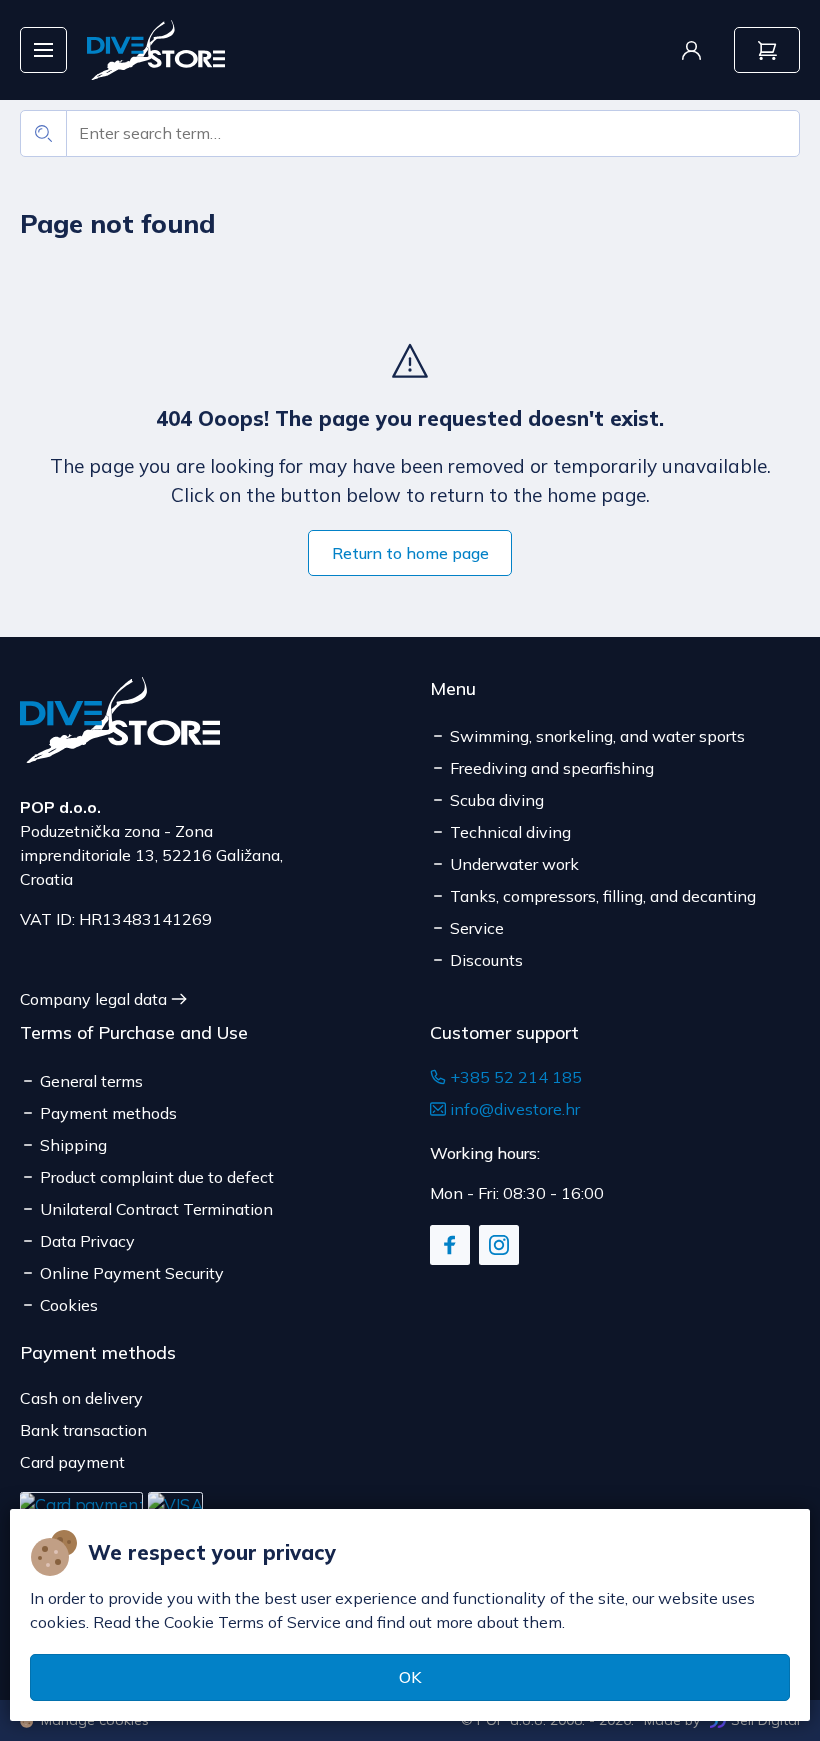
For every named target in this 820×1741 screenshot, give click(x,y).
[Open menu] (43, 50)
